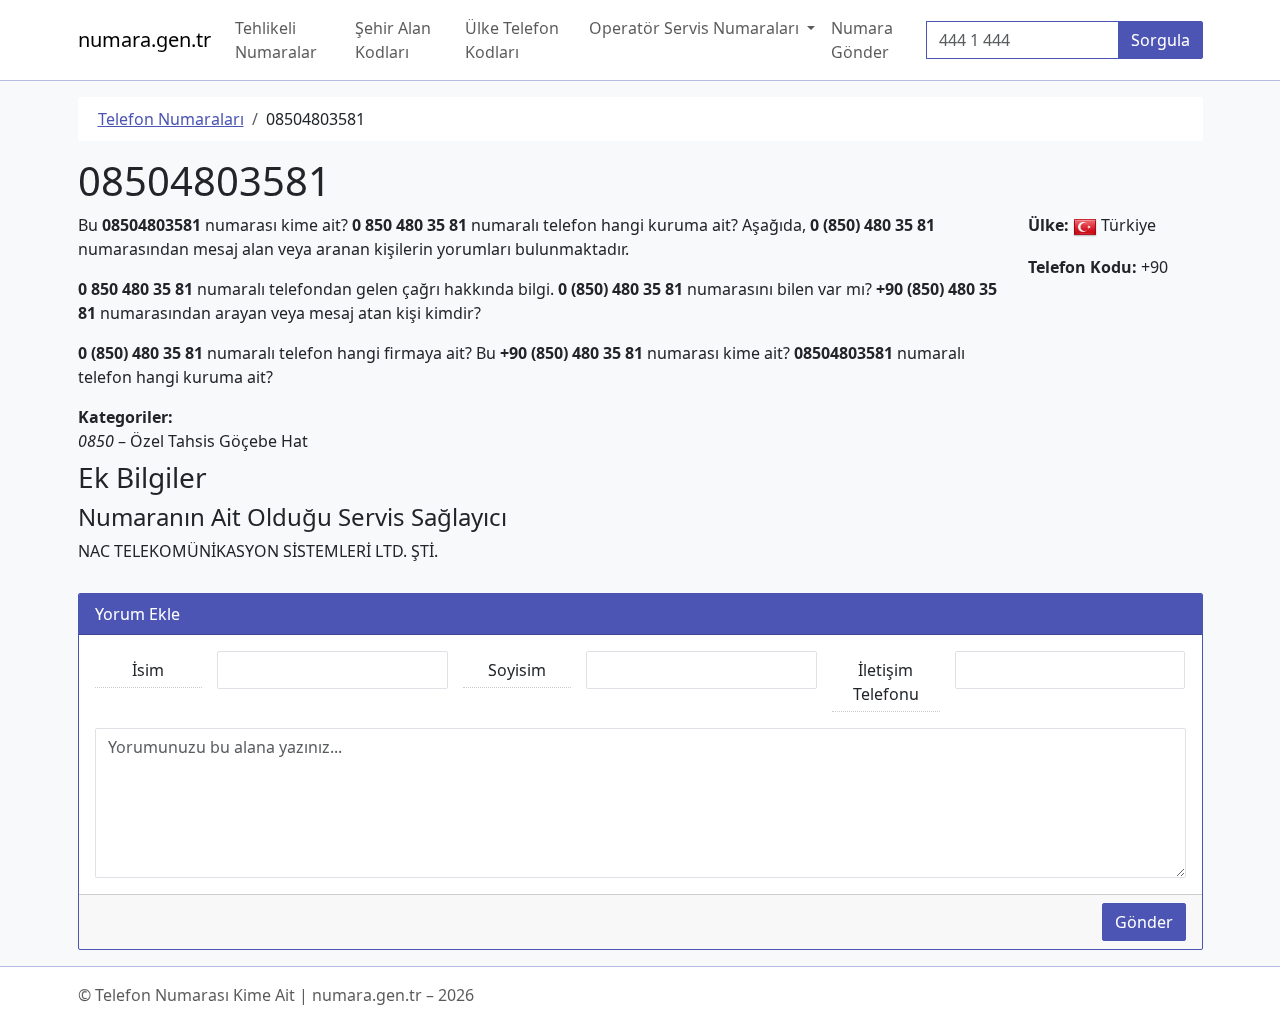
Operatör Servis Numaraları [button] (696, 28)
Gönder (1144, 922)
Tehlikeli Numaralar (276, 40)
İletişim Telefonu (886, 682)
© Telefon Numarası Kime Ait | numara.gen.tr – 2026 (276, 995)
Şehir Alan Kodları (393, 40)
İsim (148, 670)
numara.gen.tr (144, 39)
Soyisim (517, 670)
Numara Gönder (862, 40)
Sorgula (1160, 40)
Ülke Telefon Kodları (512, 40)
